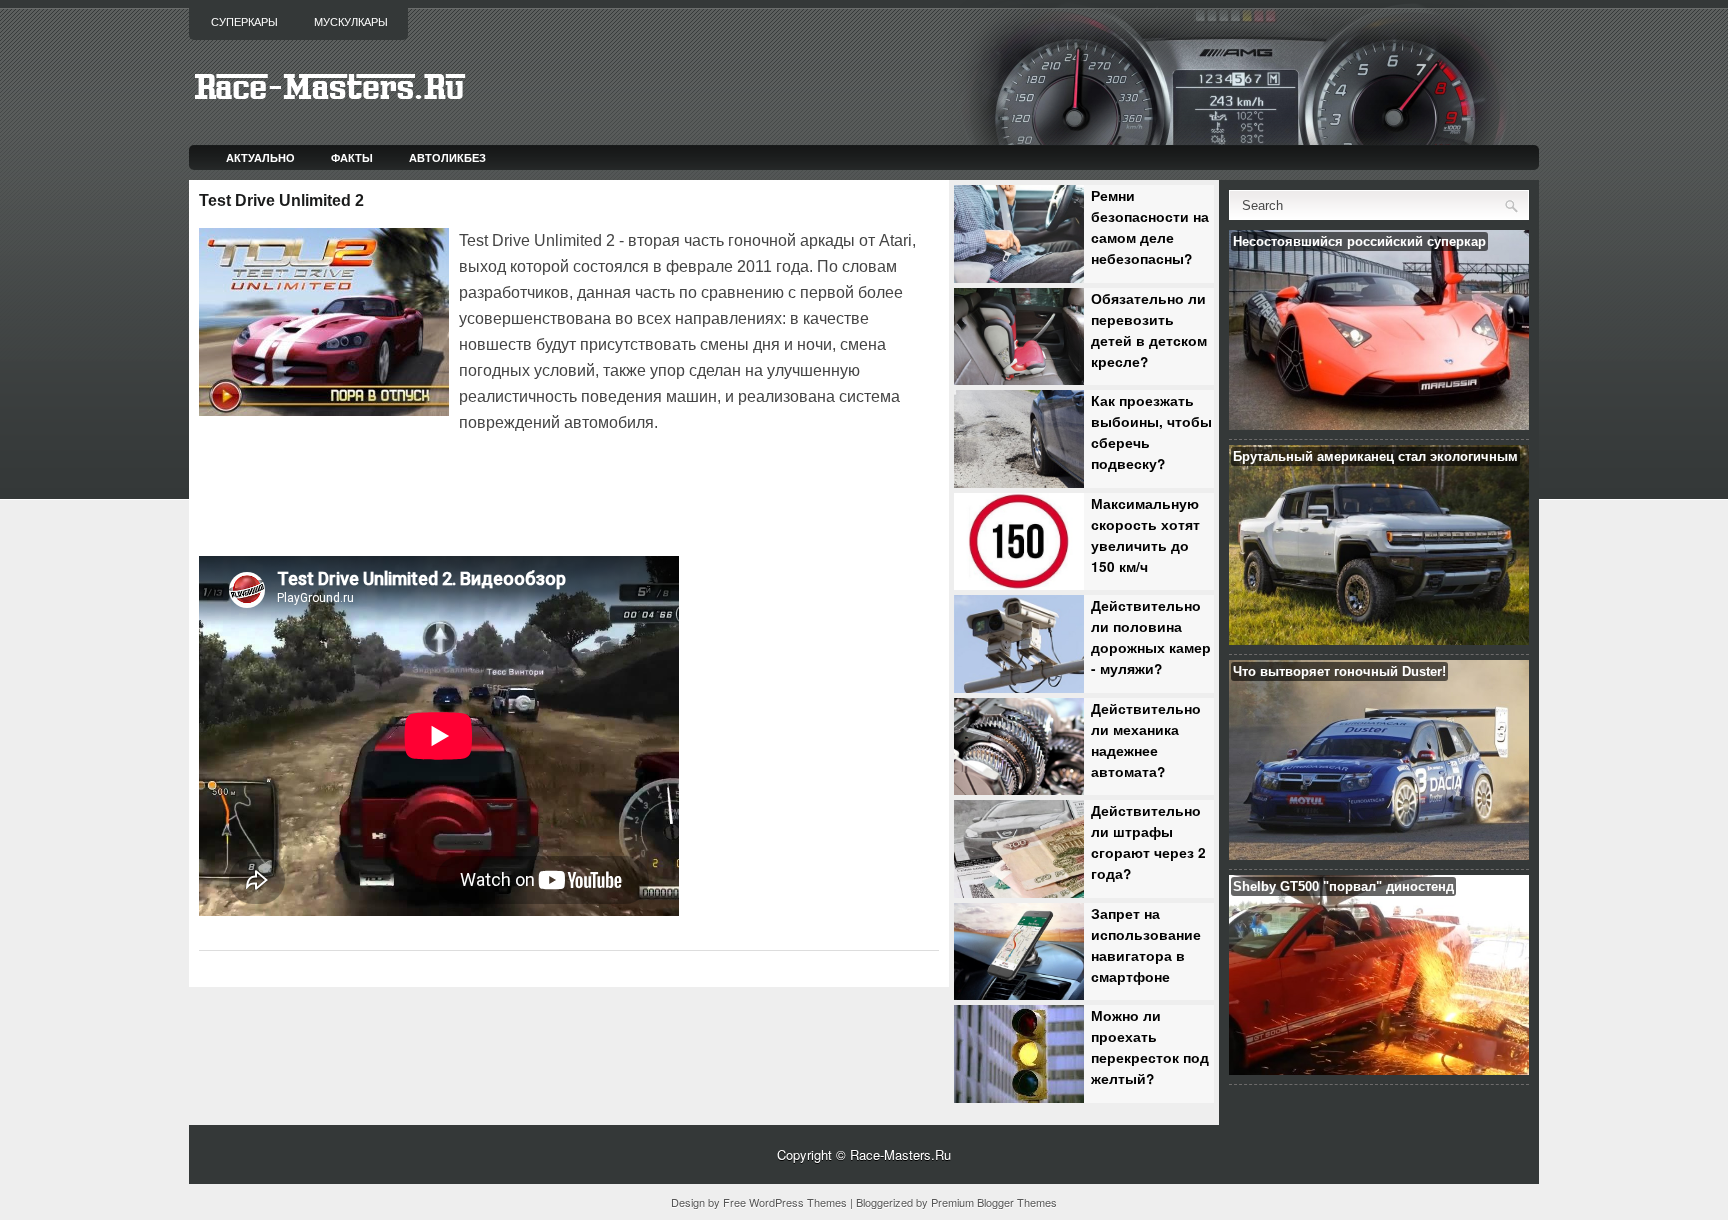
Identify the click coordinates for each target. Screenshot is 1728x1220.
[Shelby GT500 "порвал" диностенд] (1379, 1069)
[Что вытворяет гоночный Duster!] (1379, 854)
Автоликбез (447, 157)
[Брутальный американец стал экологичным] (1379, 639)
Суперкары (244, 22)
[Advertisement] (433, 492)
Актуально (260, 157)
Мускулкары (351, 22)
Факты (352, 157)
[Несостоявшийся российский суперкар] (1379, 424)
